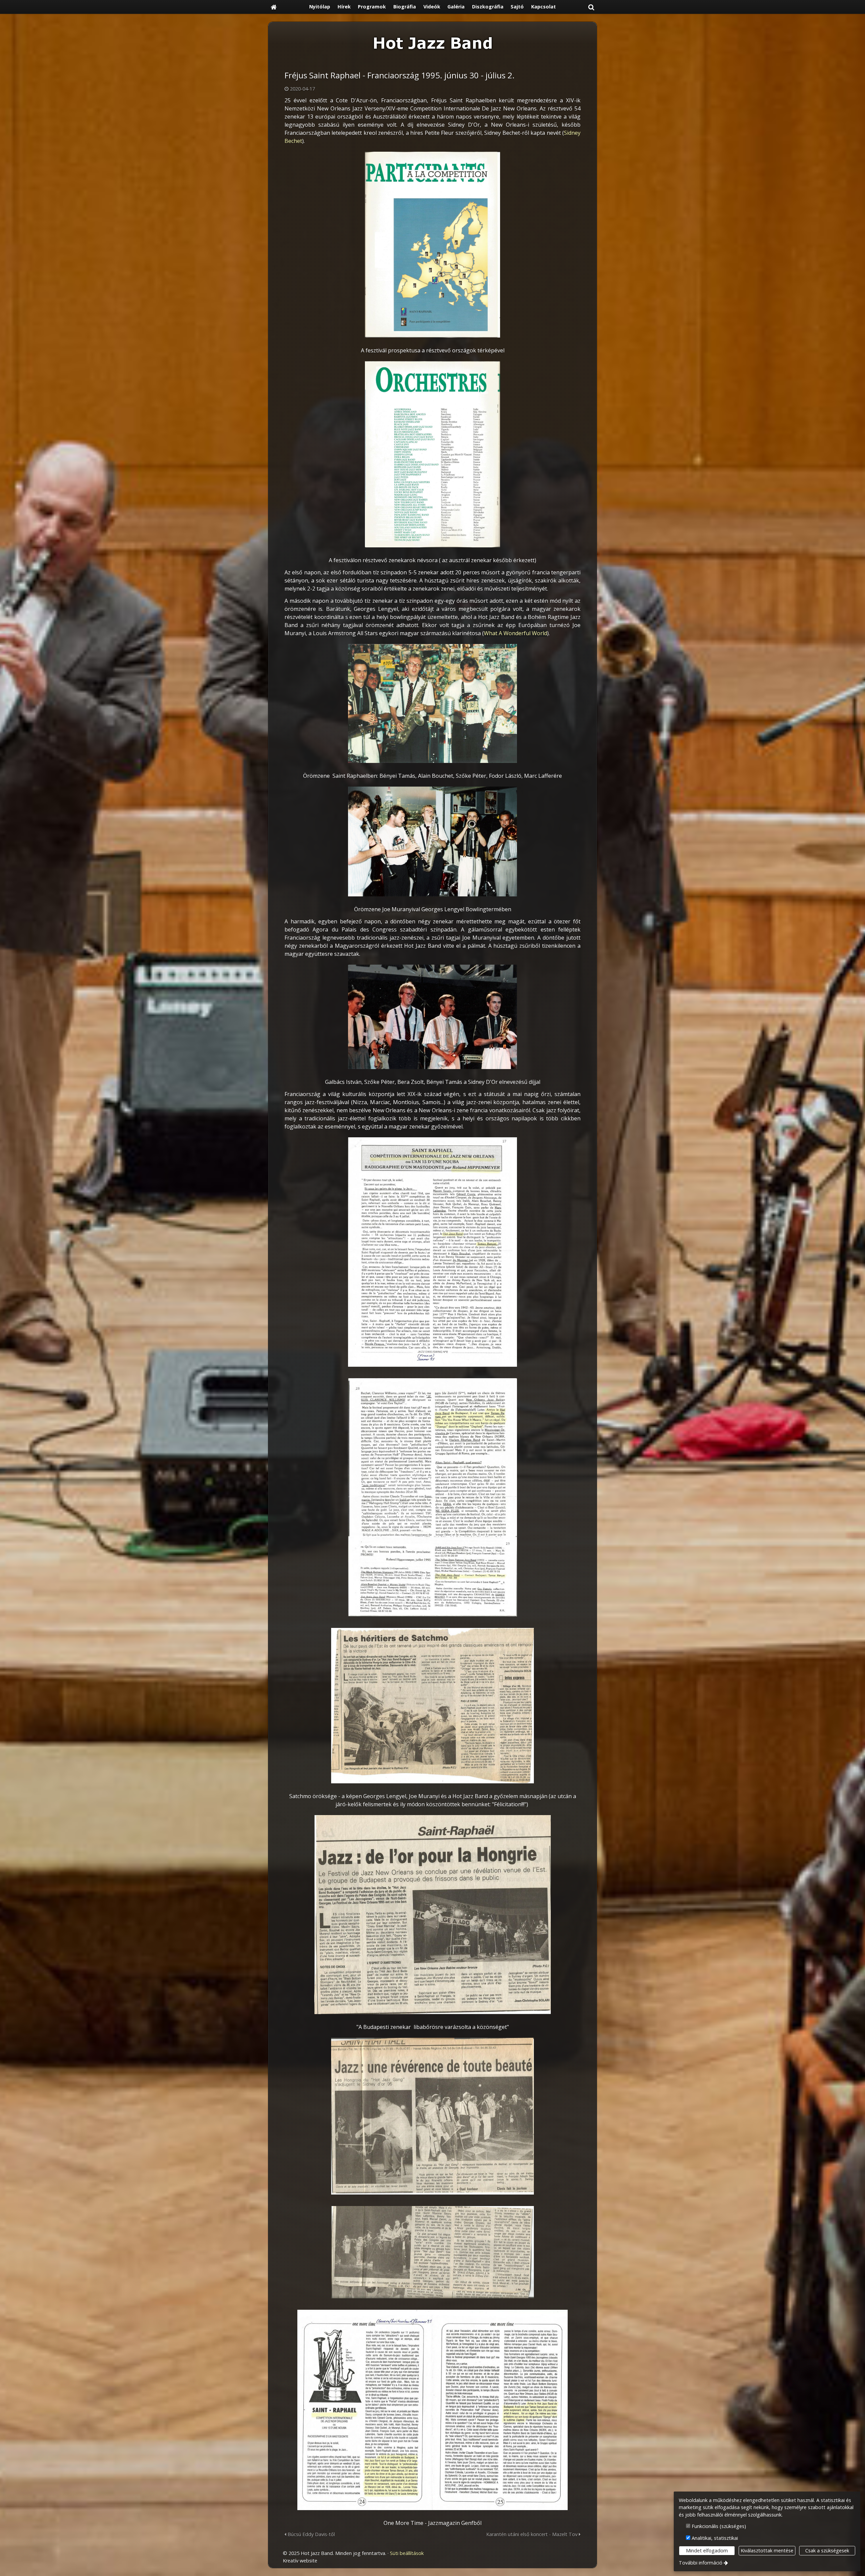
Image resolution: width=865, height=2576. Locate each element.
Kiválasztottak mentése (767, 2550)
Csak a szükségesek (827, 2550)
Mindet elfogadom (707, 2550)
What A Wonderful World (515, 633)
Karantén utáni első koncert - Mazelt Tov (533, 2534)
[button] (591, 7)
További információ (701, 2563)
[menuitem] (274, 7)
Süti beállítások (407, 2553)
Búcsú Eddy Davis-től (311, 2534)
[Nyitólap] (274, 7)
